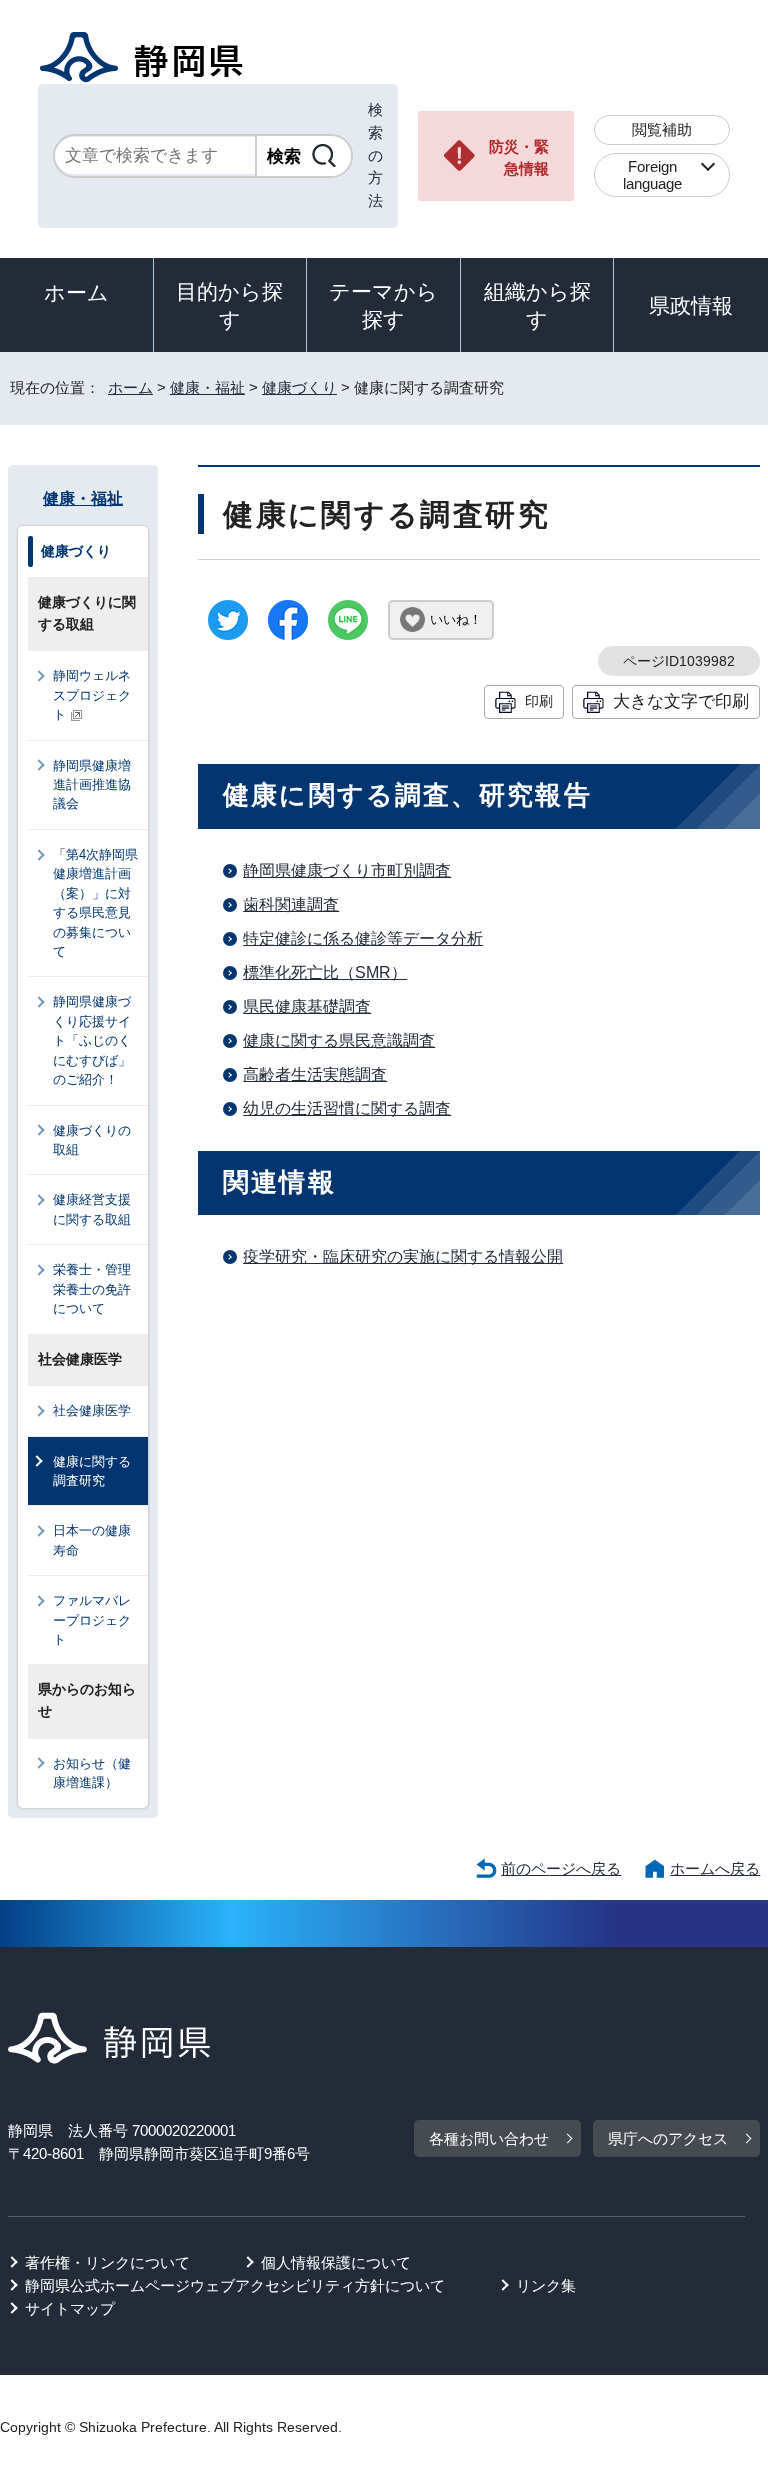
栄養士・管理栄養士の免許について (92, 1289)
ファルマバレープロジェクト (92, 1620)
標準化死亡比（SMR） (325, 972)
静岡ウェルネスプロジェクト (92, 695)
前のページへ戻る (561, 1868)
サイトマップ (70, 2308)
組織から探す (537, 305)
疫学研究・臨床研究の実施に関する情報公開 (403, 1256)
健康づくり (299, 387)
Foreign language (652, 175)
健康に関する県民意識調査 (339, 1040)
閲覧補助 (662, 129)
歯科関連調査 (291, 904)
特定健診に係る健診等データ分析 (363, 938)
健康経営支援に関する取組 (92, 1209)
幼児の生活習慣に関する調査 (347, 1108)
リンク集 (546, 2285)
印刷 (539, 701)
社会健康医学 (92, 1410)
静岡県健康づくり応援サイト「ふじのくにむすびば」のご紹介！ (92, 1040)
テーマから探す (383, 305)
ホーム (76, 292)
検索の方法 (375, 155)
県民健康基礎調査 (307, 1006)
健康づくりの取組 (92, 1140)
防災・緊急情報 (519, 158)
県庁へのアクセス (668, 2138)
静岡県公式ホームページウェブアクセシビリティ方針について (235, 2285)
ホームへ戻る (715, 1868)
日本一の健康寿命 (92, 1540)
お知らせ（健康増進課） (92, 1773)
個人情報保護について (336, 2262)
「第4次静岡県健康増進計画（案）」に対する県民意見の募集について (95, 903)
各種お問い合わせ (489, 2138)
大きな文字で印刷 (681, 701)
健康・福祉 (207, 387)
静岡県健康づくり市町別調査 (347, 870)
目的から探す (229, 305)
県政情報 (691, 305)
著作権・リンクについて (107, 2262)
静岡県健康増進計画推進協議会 (92, 785)
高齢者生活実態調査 (315, 1074)
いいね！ (456, 619)
